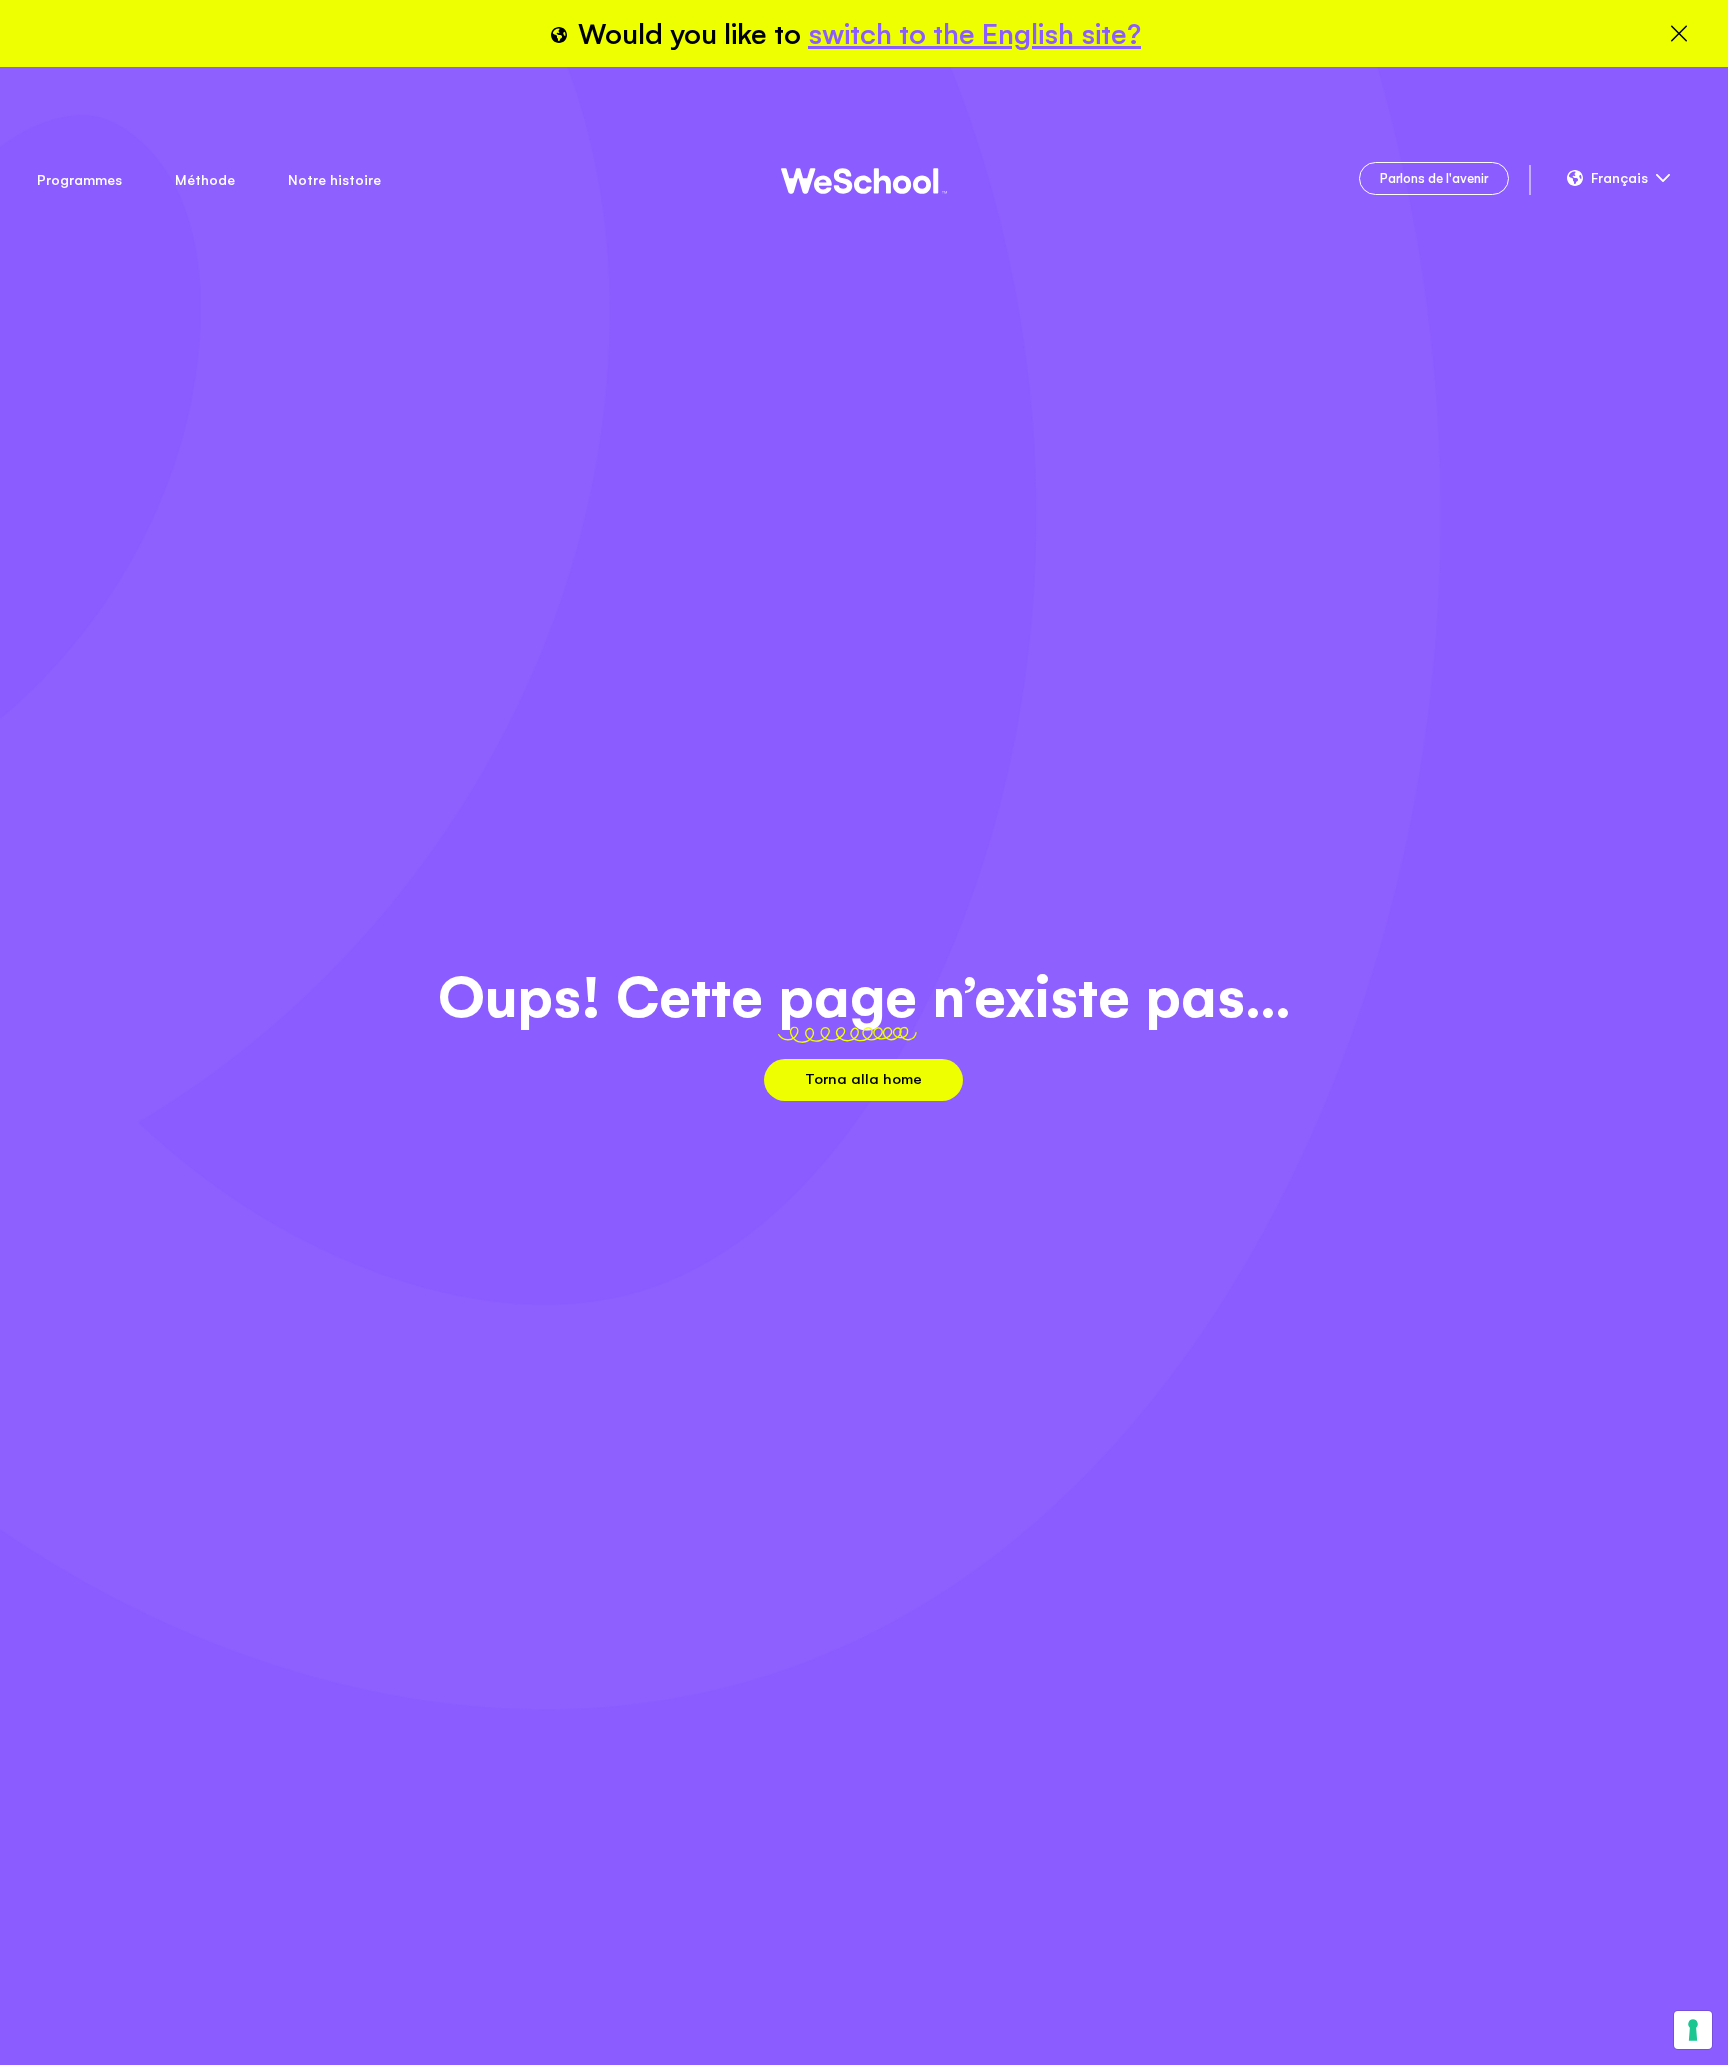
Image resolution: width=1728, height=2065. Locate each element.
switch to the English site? (974, 34)
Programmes (79, 180)
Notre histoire (334, 180)
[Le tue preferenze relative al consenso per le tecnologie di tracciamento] (1693, 2030)
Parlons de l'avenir (1434, 178)
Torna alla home (863, 1078)
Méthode (205, 180)
